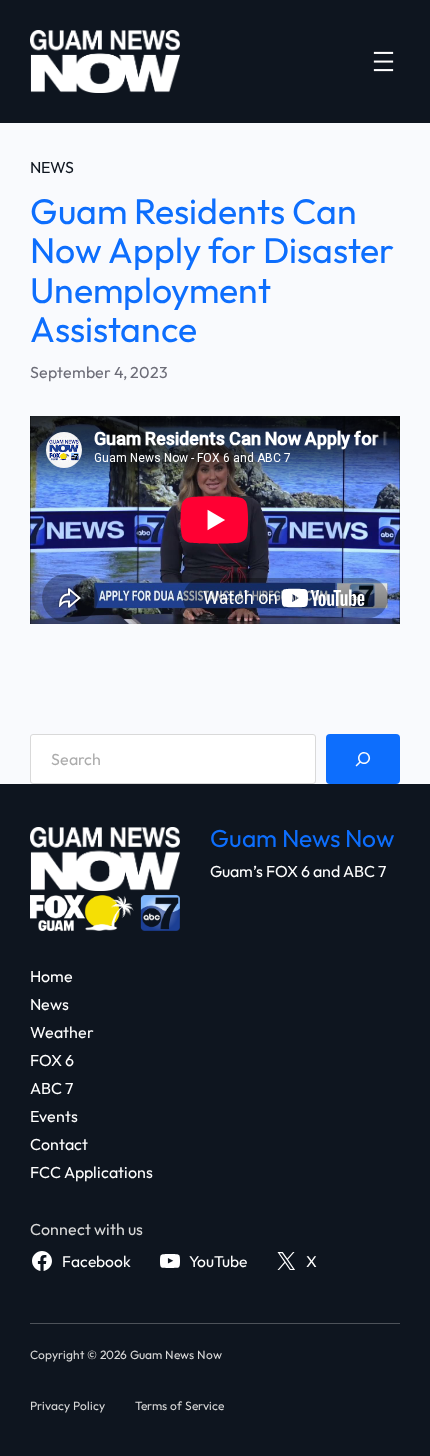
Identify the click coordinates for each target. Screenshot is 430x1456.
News (52, 167)
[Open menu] (383, 61)
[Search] (363, 759)
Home (51, 976)
